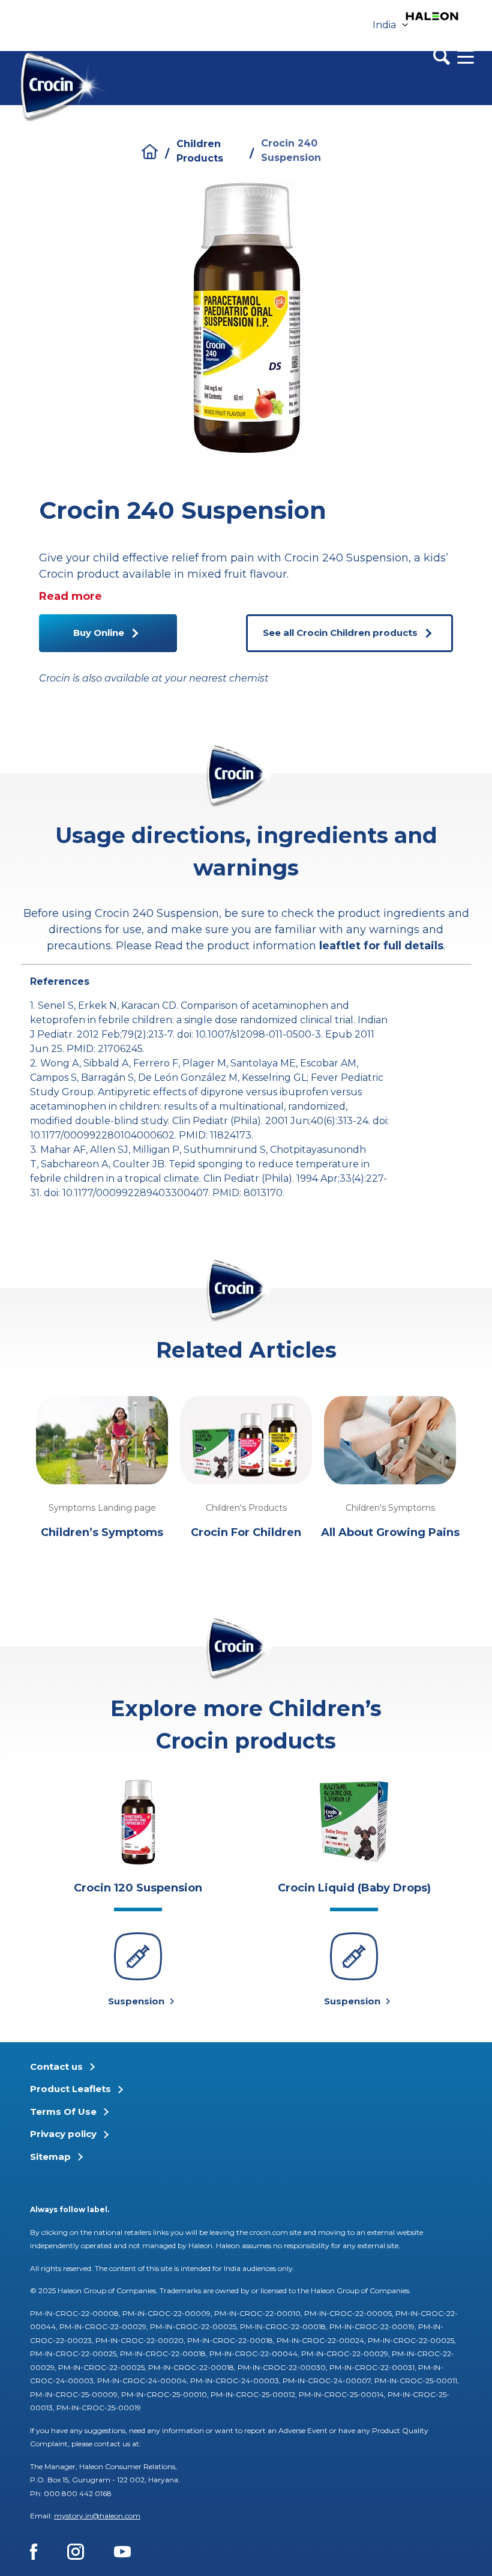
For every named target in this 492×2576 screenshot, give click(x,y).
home (150, 152)
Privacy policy (63, 2134)
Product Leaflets (70, 2089)
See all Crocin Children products (340, 633)
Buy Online (99, 633)
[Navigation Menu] (466, 56)
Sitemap (50, 2157)
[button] (477, 1009)
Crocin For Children (246, 1532)
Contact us (56, 2067)
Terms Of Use (63, 2112)
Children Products (200, 151)
